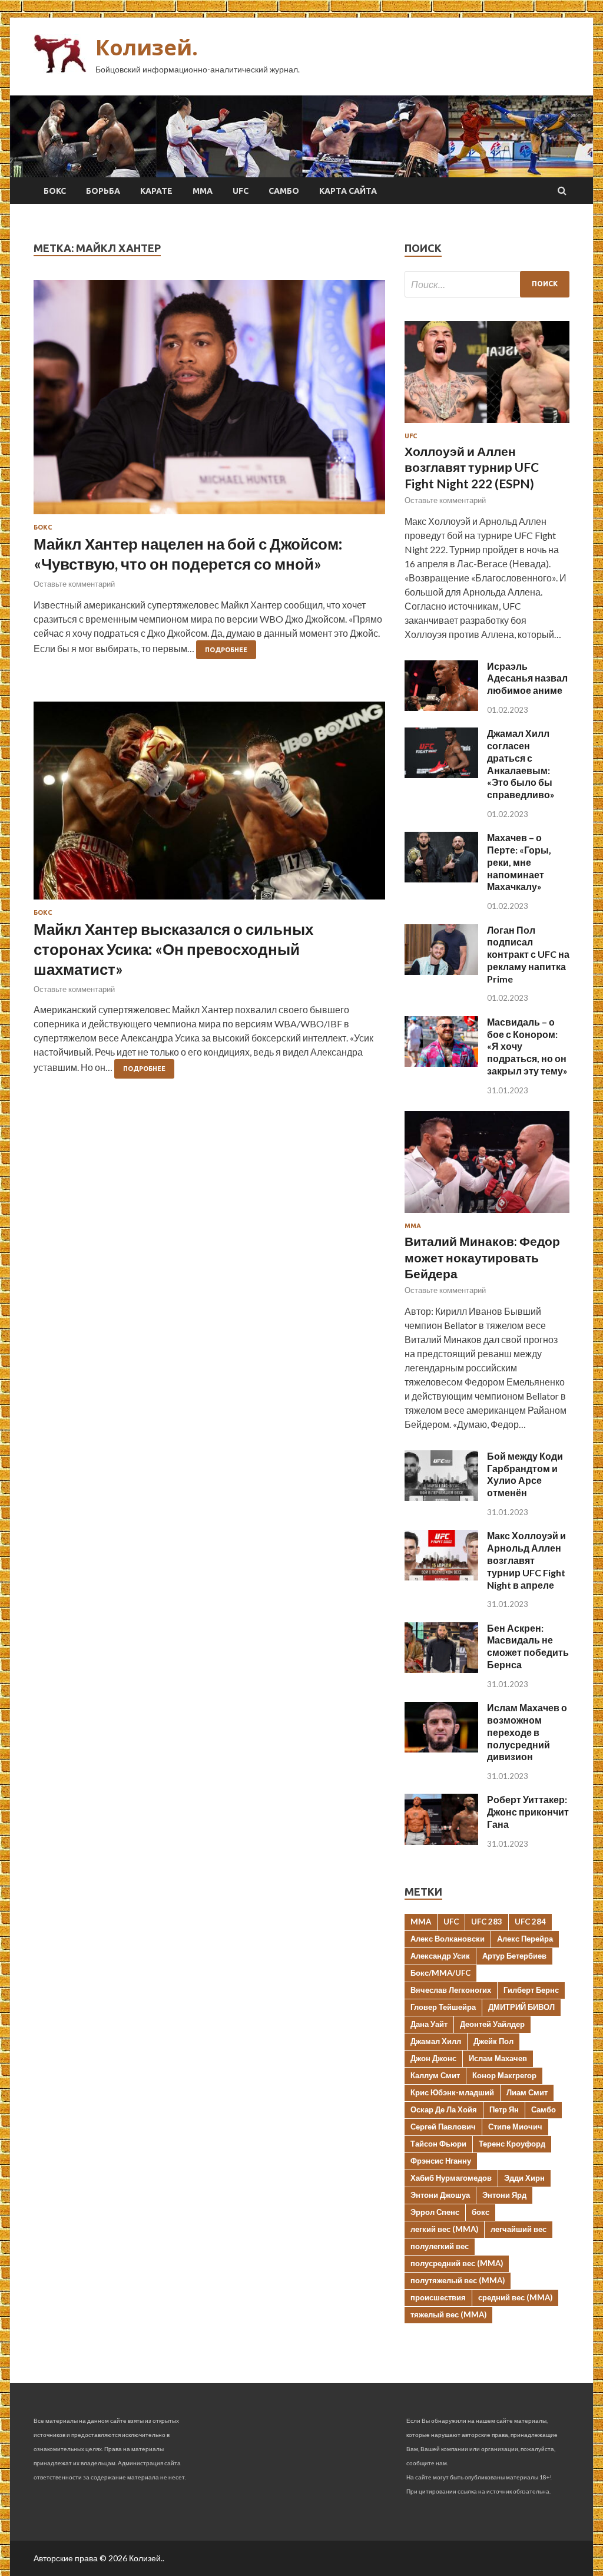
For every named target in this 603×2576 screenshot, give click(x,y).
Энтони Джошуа (440, 2195)
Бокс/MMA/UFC (440, 1973)
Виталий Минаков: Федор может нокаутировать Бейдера (482, 1257)
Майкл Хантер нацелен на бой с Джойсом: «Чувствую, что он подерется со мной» (188, 554)
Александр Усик (440, 1956)
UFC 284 (530, 1922)
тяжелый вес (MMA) (448, 2314)
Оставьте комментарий (74, 584)
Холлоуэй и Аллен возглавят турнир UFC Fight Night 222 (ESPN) (472, 467)
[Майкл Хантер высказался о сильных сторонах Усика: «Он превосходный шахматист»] (209, 805)
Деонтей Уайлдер (492, 2024)
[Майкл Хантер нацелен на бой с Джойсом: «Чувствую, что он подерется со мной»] (209, 402)
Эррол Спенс (435, 2212)
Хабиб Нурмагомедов (451, 2178)
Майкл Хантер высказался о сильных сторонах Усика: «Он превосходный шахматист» (173, 949)
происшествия (438, 2297)
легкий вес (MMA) (444, 2229)
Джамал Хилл (436, 2041)
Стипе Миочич (515, 2127)
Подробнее (226, 650)
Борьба (103, 191)
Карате (156, 191)
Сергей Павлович (443, 2127)
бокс (481, 2212)
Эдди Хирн (524, 2178)
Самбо (284, 191)
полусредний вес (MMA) (457, 2263)
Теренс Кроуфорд (512, 2144)
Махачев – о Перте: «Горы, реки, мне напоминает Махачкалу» (519, 862)
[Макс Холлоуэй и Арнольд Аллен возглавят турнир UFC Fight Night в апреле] (441, 1577)
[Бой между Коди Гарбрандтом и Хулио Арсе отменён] (441, 1497)
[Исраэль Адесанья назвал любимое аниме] (441, 707)
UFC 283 (487, 1922)
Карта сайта (348, 191)
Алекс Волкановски (448, 1939)
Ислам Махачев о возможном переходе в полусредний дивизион (527, 1732)
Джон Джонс (433, 2058)
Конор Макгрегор (504, 2075)
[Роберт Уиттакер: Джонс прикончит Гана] (441, 1841)
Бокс (55, 191)
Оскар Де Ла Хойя (444, 2109)
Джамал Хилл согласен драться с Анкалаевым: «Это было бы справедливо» (521, 764)
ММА (203, 191)
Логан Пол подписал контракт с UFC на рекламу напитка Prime (528, 954)
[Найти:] (487, 284)
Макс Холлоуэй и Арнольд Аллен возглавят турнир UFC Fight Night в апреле (526, 1560)
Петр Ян (504, 2109)
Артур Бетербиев (514, 1956)
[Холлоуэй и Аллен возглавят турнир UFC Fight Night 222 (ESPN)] (487, 425)
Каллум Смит (435, 2075)
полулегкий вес (440, 2246)
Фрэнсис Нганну (441, 2161)
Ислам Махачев (498, 2058)
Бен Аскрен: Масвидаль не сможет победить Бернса (528, 1646)
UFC (241, 191)
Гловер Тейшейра (443, 2007)
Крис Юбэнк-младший (452, 2092)
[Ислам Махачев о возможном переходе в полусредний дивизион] (441, 1749)
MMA (421, 1922)
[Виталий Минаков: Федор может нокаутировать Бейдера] (487, 1215)
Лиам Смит (527, 2092)
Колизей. (147, 47)
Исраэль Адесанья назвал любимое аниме (527, 678)
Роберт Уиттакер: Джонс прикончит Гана (528, 1812)
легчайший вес (518, 2229)
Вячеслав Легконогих (451, 1990)
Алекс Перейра (525, 1939)
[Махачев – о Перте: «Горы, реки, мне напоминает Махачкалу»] (441, 879)
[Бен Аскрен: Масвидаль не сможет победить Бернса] (441, 1669)
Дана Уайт (429, 2024)
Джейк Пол (493, 2041)
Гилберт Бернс (531, 1990)
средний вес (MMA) (515, 2297)
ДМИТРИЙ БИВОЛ (521, 2007)
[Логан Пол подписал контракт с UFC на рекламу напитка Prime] (441, 971)
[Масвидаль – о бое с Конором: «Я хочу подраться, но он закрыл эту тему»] (441, 1063)
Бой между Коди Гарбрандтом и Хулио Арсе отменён (525, 1474)
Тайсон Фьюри (438, 2144)
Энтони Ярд (504, 2195)
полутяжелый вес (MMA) (458, 2280)
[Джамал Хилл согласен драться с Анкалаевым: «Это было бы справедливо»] (441, 774)
